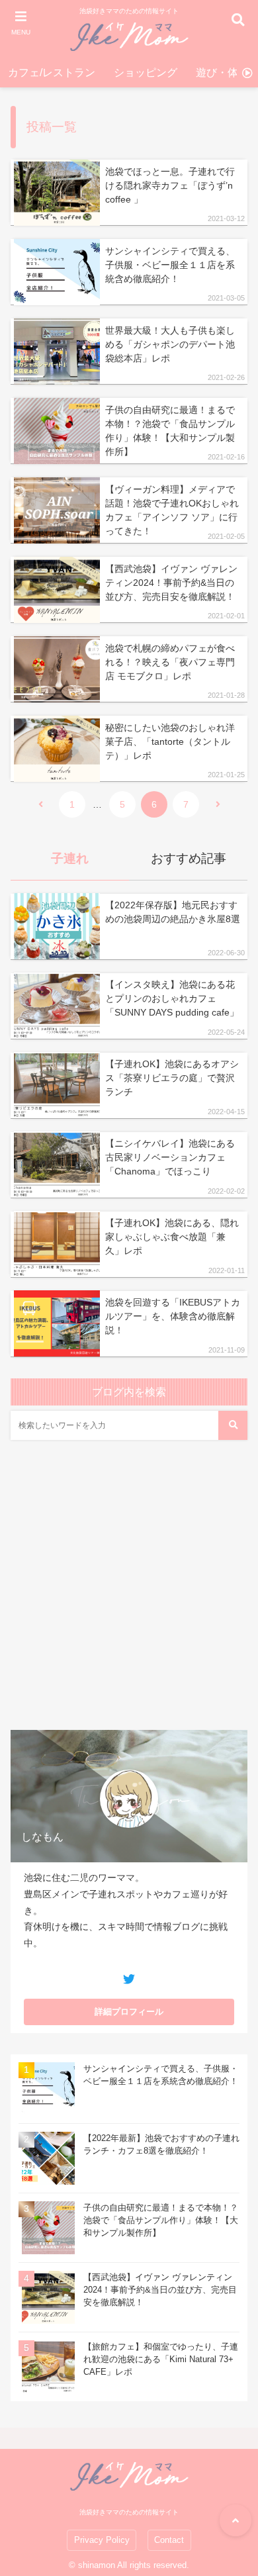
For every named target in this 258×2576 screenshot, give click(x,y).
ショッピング (146, 72)
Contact (169, 2540)
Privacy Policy (102, 2540)
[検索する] (233, 1425)
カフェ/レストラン (52, 72)
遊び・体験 (222, 72)
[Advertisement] (129, 1590)
